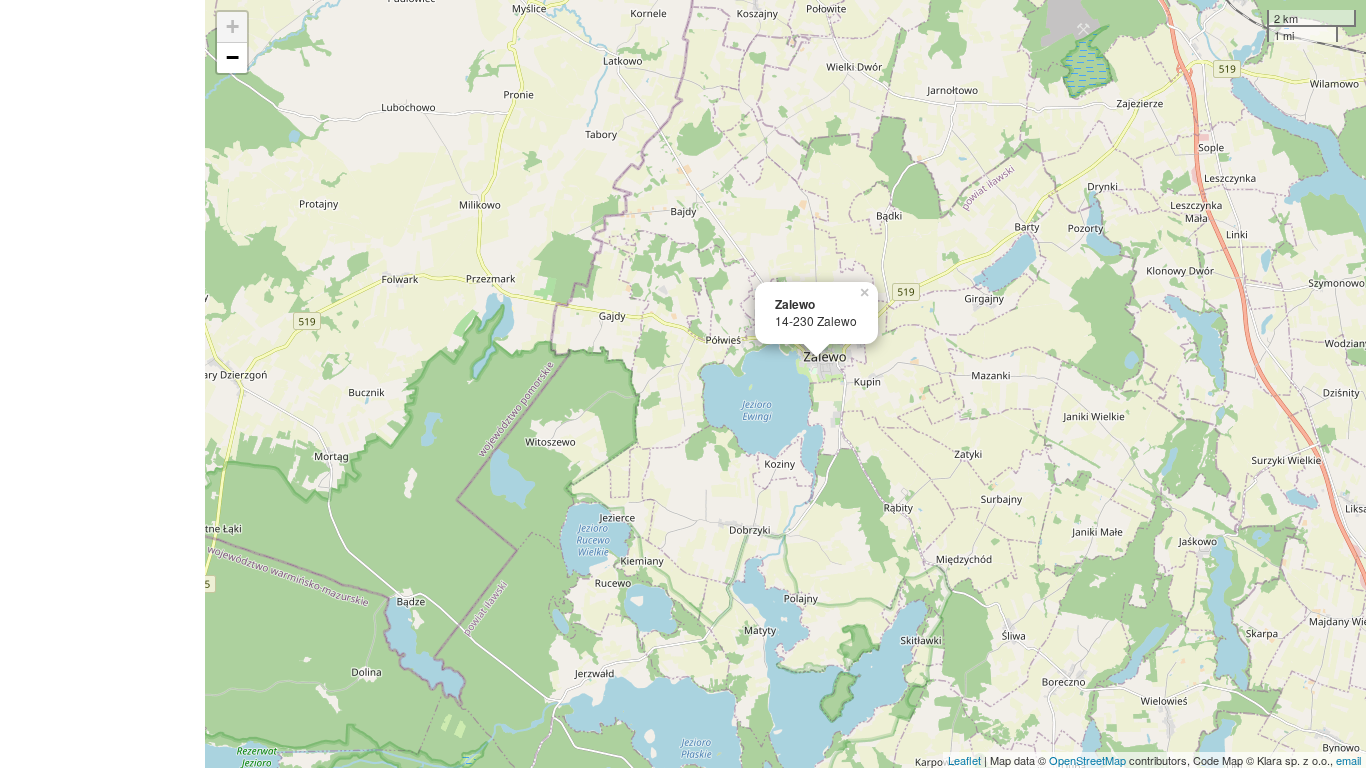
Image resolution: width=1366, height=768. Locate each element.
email (1348, 760)
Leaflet (964, 760)
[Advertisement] (102, 384)
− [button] (232, 57)
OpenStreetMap (1087, 760)
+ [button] (232, 26)
